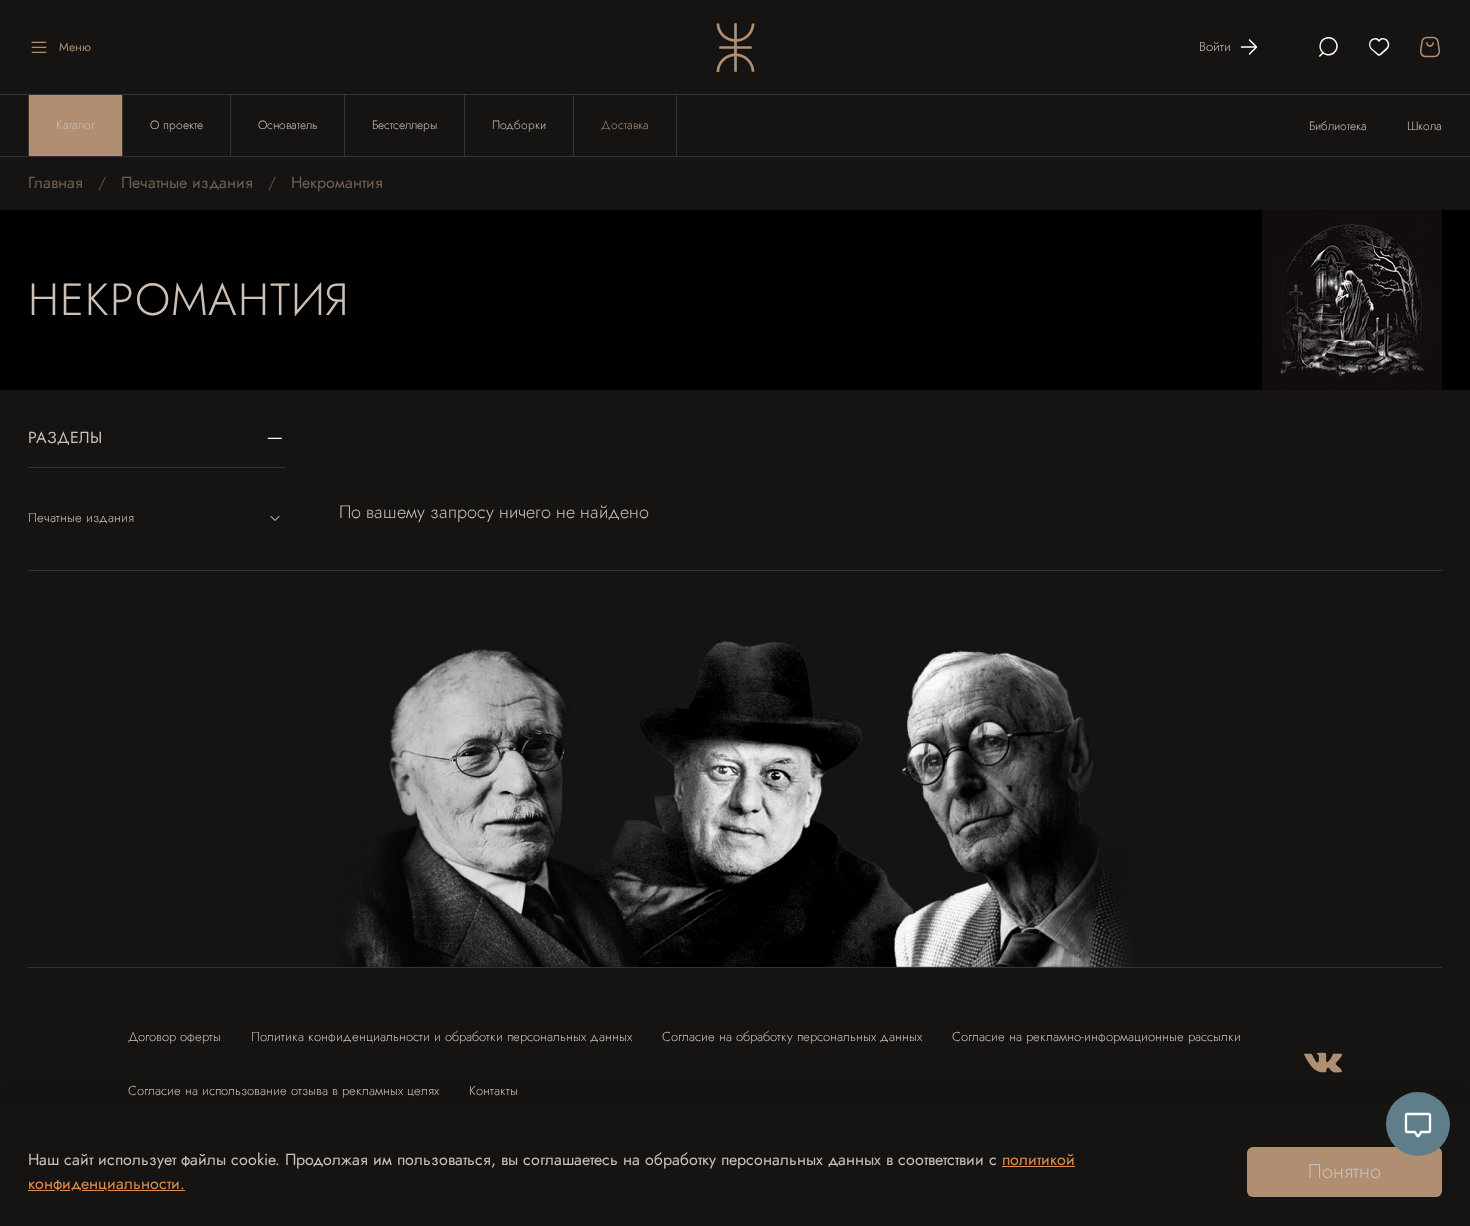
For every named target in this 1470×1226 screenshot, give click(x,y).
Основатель (287, 125)
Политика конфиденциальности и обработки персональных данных (441, 1036)
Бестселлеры (404, 125)
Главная (55, 182)
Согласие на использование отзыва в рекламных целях (283, 1090)
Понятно (1344, 1171)
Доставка (625, 125)
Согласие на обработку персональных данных (792, 1036)
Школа (1424, 126)
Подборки (519, 125)
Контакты (493, 1090)
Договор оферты (174, 1036)
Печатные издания (187, 182)
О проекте (176, 125)
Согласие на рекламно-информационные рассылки (1096, 1036)
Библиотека (1338, 126)
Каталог (75, 125)
